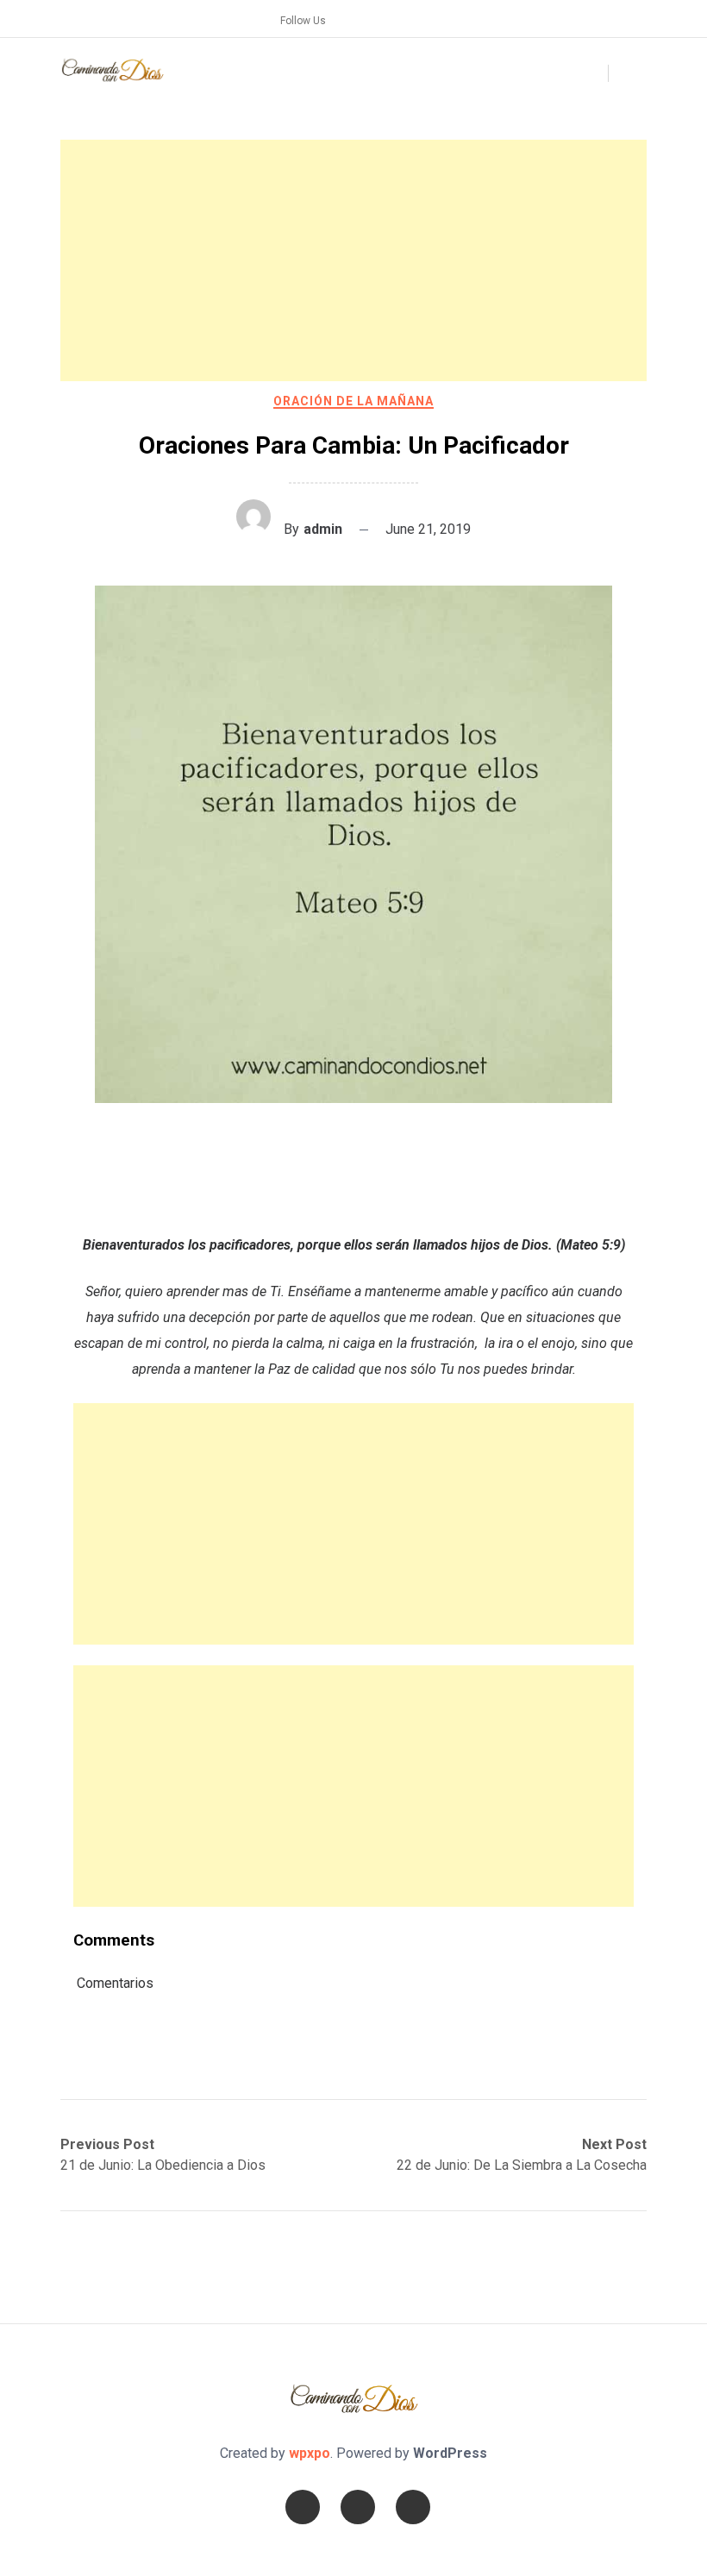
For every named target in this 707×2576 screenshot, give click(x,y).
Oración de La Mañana (353, 401)
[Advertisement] (353, 260)
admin (323, 529)
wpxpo (310, 2453)
